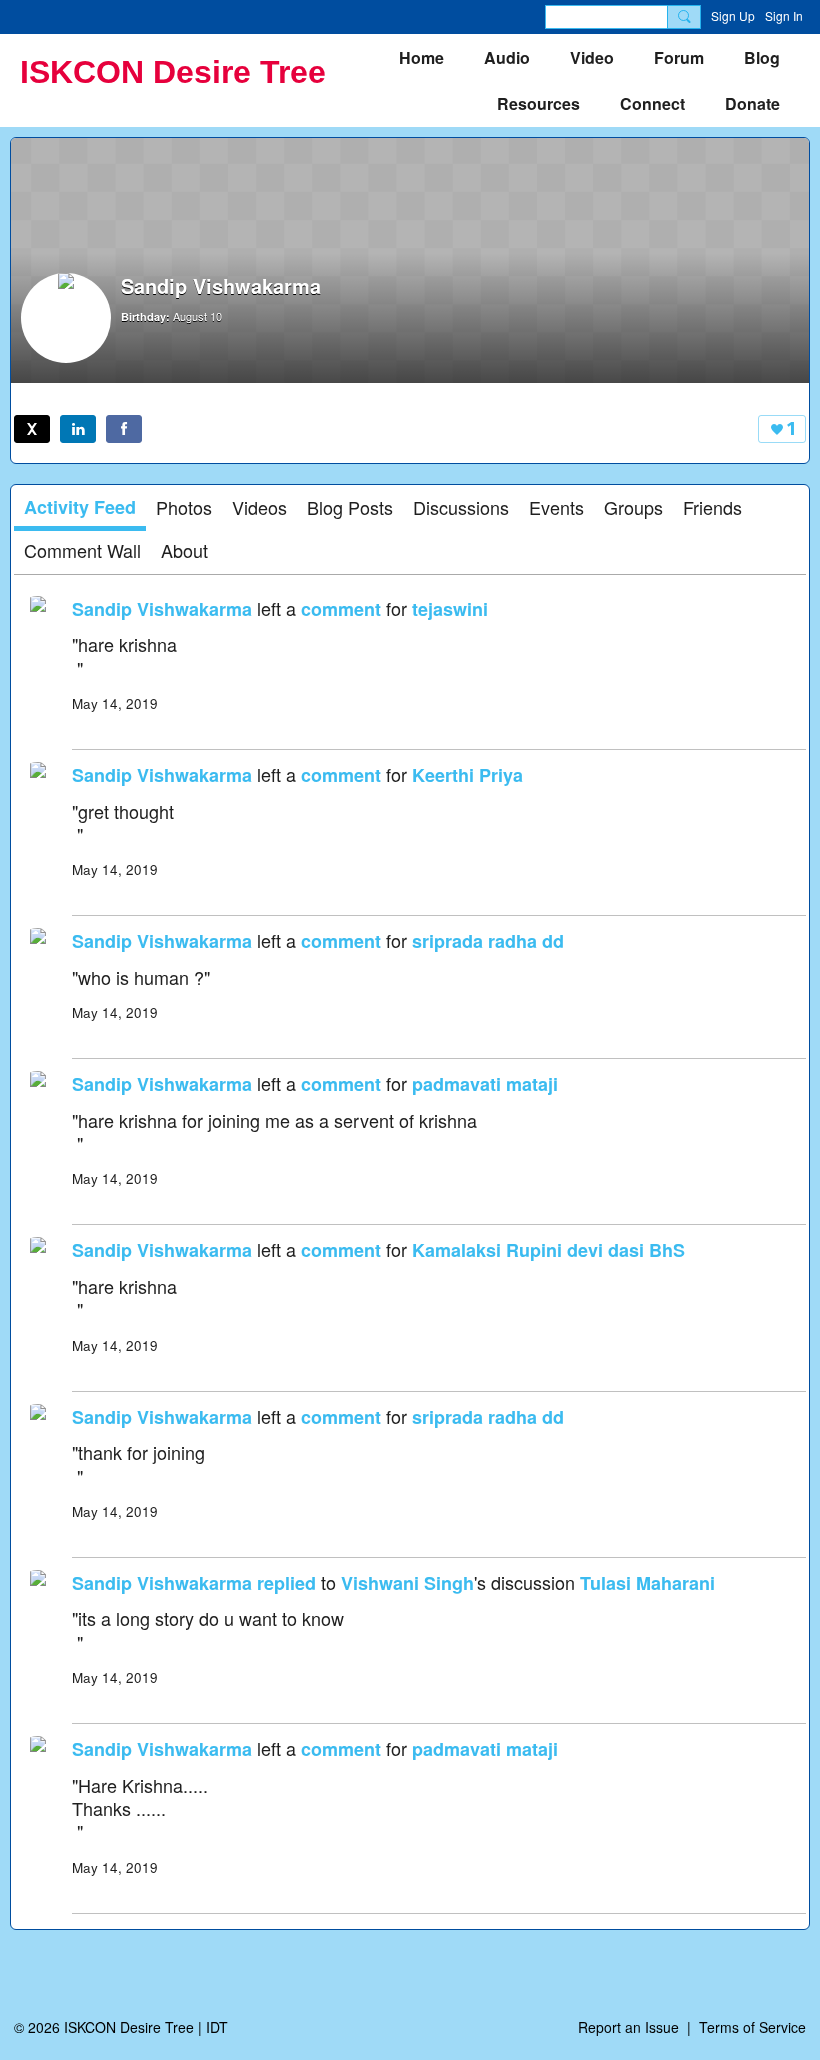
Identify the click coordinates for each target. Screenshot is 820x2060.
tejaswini (450, 609)
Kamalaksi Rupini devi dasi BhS (548, 1250)
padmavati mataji (485, 1084)
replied (286, 1583)
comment (341, 609)
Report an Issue (628, 2027)
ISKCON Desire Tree (173, 72)
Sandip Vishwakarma (162, 609)
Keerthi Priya (467, 775)
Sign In (784, 15)
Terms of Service (752, 2027)
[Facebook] (124, 429)
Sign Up (733, 15)
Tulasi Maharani (647, 1583)
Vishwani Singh (407, 1583)
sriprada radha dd (488, 941)
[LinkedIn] (78, 429)
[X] (32, 429)
